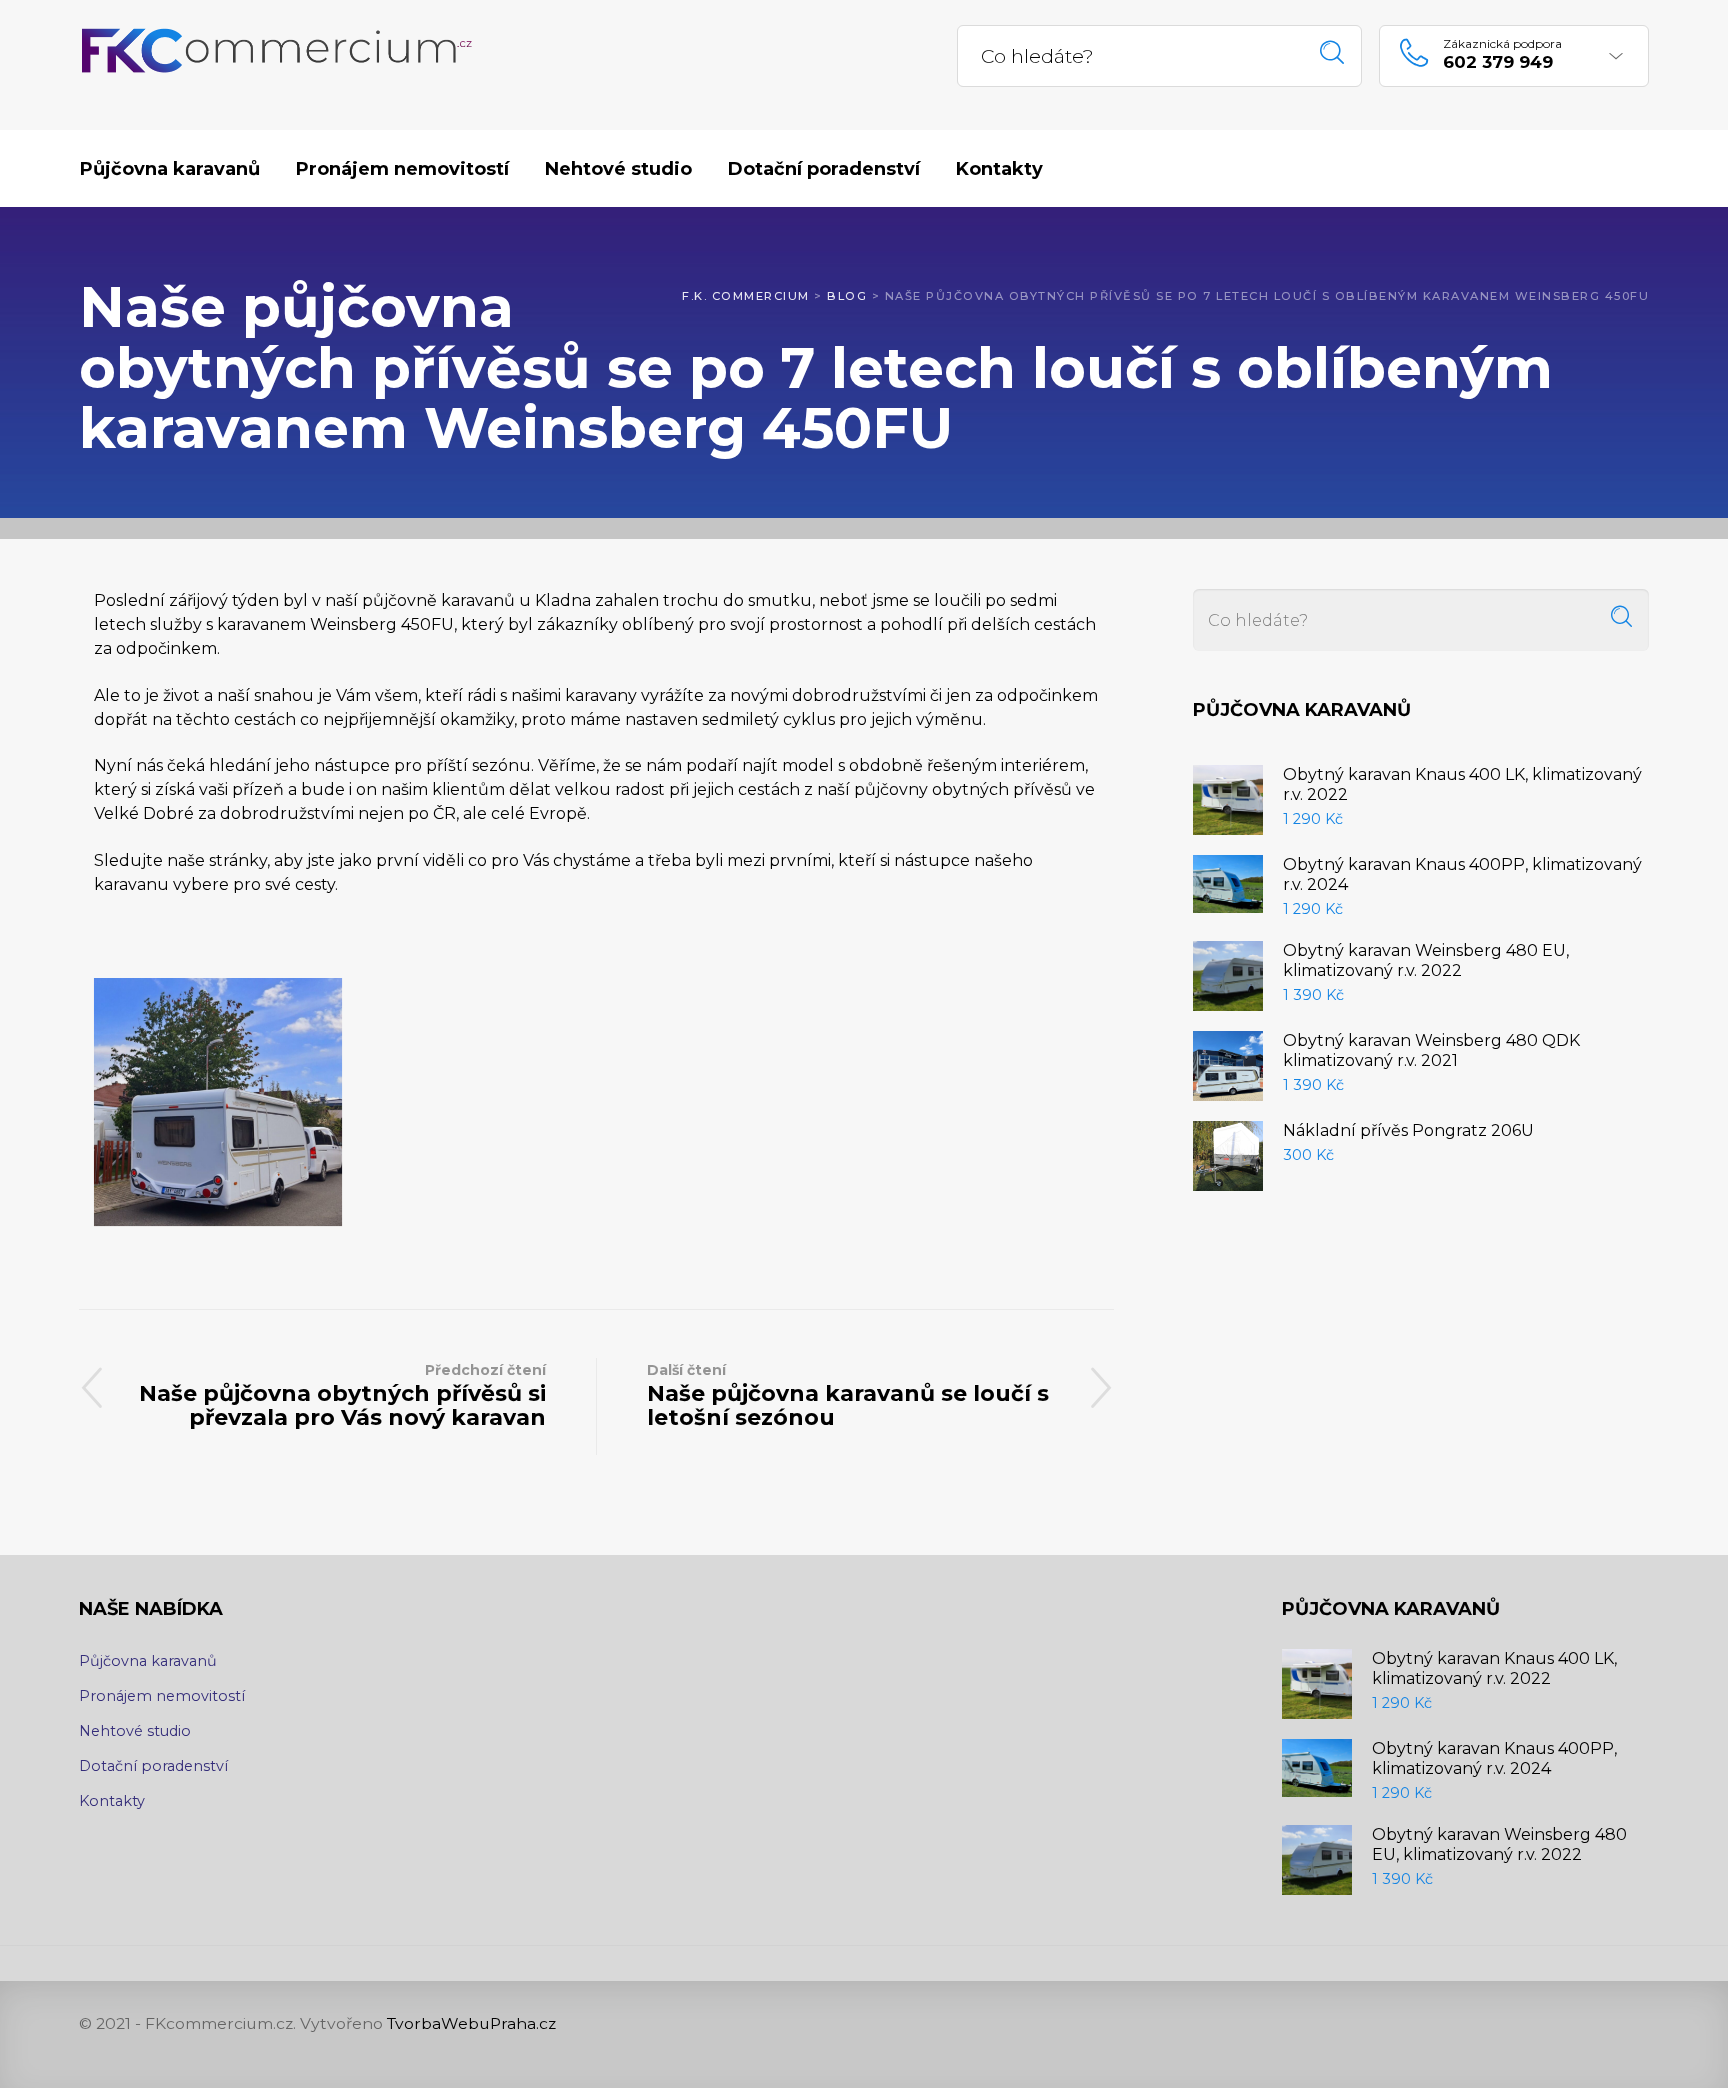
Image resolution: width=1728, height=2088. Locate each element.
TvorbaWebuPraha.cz (471, 2023)
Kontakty (112, 1801)
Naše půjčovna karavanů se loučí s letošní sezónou (848, 1396)
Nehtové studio (135, 1731)
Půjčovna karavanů (148, 1661)
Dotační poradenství (153, 1766)
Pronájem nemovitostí (162, 1696)
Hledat (1332, 52)
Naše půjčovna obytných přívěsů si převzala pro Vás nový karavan (342, 1396)
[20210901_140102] (218, 1102)
